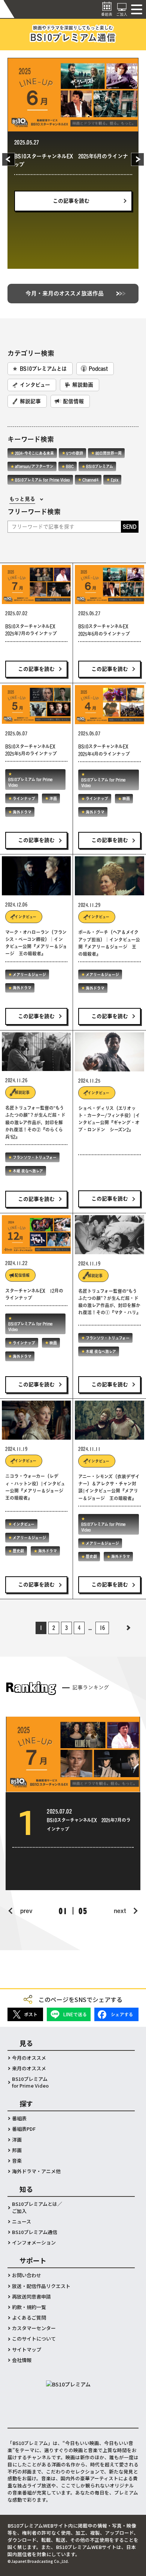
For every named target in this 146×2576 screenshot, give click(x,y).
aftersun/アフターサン (34, 466)
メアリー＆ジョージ (29, 975)
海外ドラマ (53, 199)
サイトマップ (27, 2350)
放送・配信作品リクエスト (41, 2286)
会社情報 (22, 2360)
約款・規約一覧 (29, 2307)
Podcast (98, 369)
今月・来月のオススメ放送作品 (65, 293)
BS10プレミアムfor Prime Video (30, 2082)
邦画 (17, 2150)
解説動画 (83, 385)
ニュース (22, 2222)
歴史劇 (18, 1551)
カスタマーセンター (34, 2328)
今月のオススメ (29, 2058)
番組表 (19, 2118)
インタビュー (35, 385)
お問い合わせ (27, 2275)
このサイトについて (34, 2339)
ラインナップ (102, 185)
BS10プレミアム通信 (35, 2232)
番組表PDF (24, 2129)
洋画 (25, 199)
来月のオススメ (29, 2068)
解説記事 (30, 401)
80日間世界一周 (109, 453)
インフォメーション (34, 2243)
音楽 (17, 2161)
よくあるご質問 (29, 2318)
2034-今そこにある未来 (34, 453)
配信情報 (73, 401)
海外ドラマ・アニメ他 (36, 2171)
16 (102, 1628)
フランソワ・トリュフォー (35, 1157)
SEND (130, 527)
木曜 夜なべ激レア (28, 1171)
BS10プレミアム (100, 466)
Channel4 (90, 480)
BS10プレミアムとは (43, 369)
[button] (19, 160)
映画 (126, 798)
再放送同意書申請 (31, 2297)
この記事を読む (71, 233)
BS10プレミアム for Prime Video (49, 185)
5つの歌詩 (75, 453)
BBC (70, 466)
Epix (115, 480)
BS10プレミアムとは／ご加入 (37, 2207)
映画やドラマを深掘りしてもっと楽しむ (73, 34)
